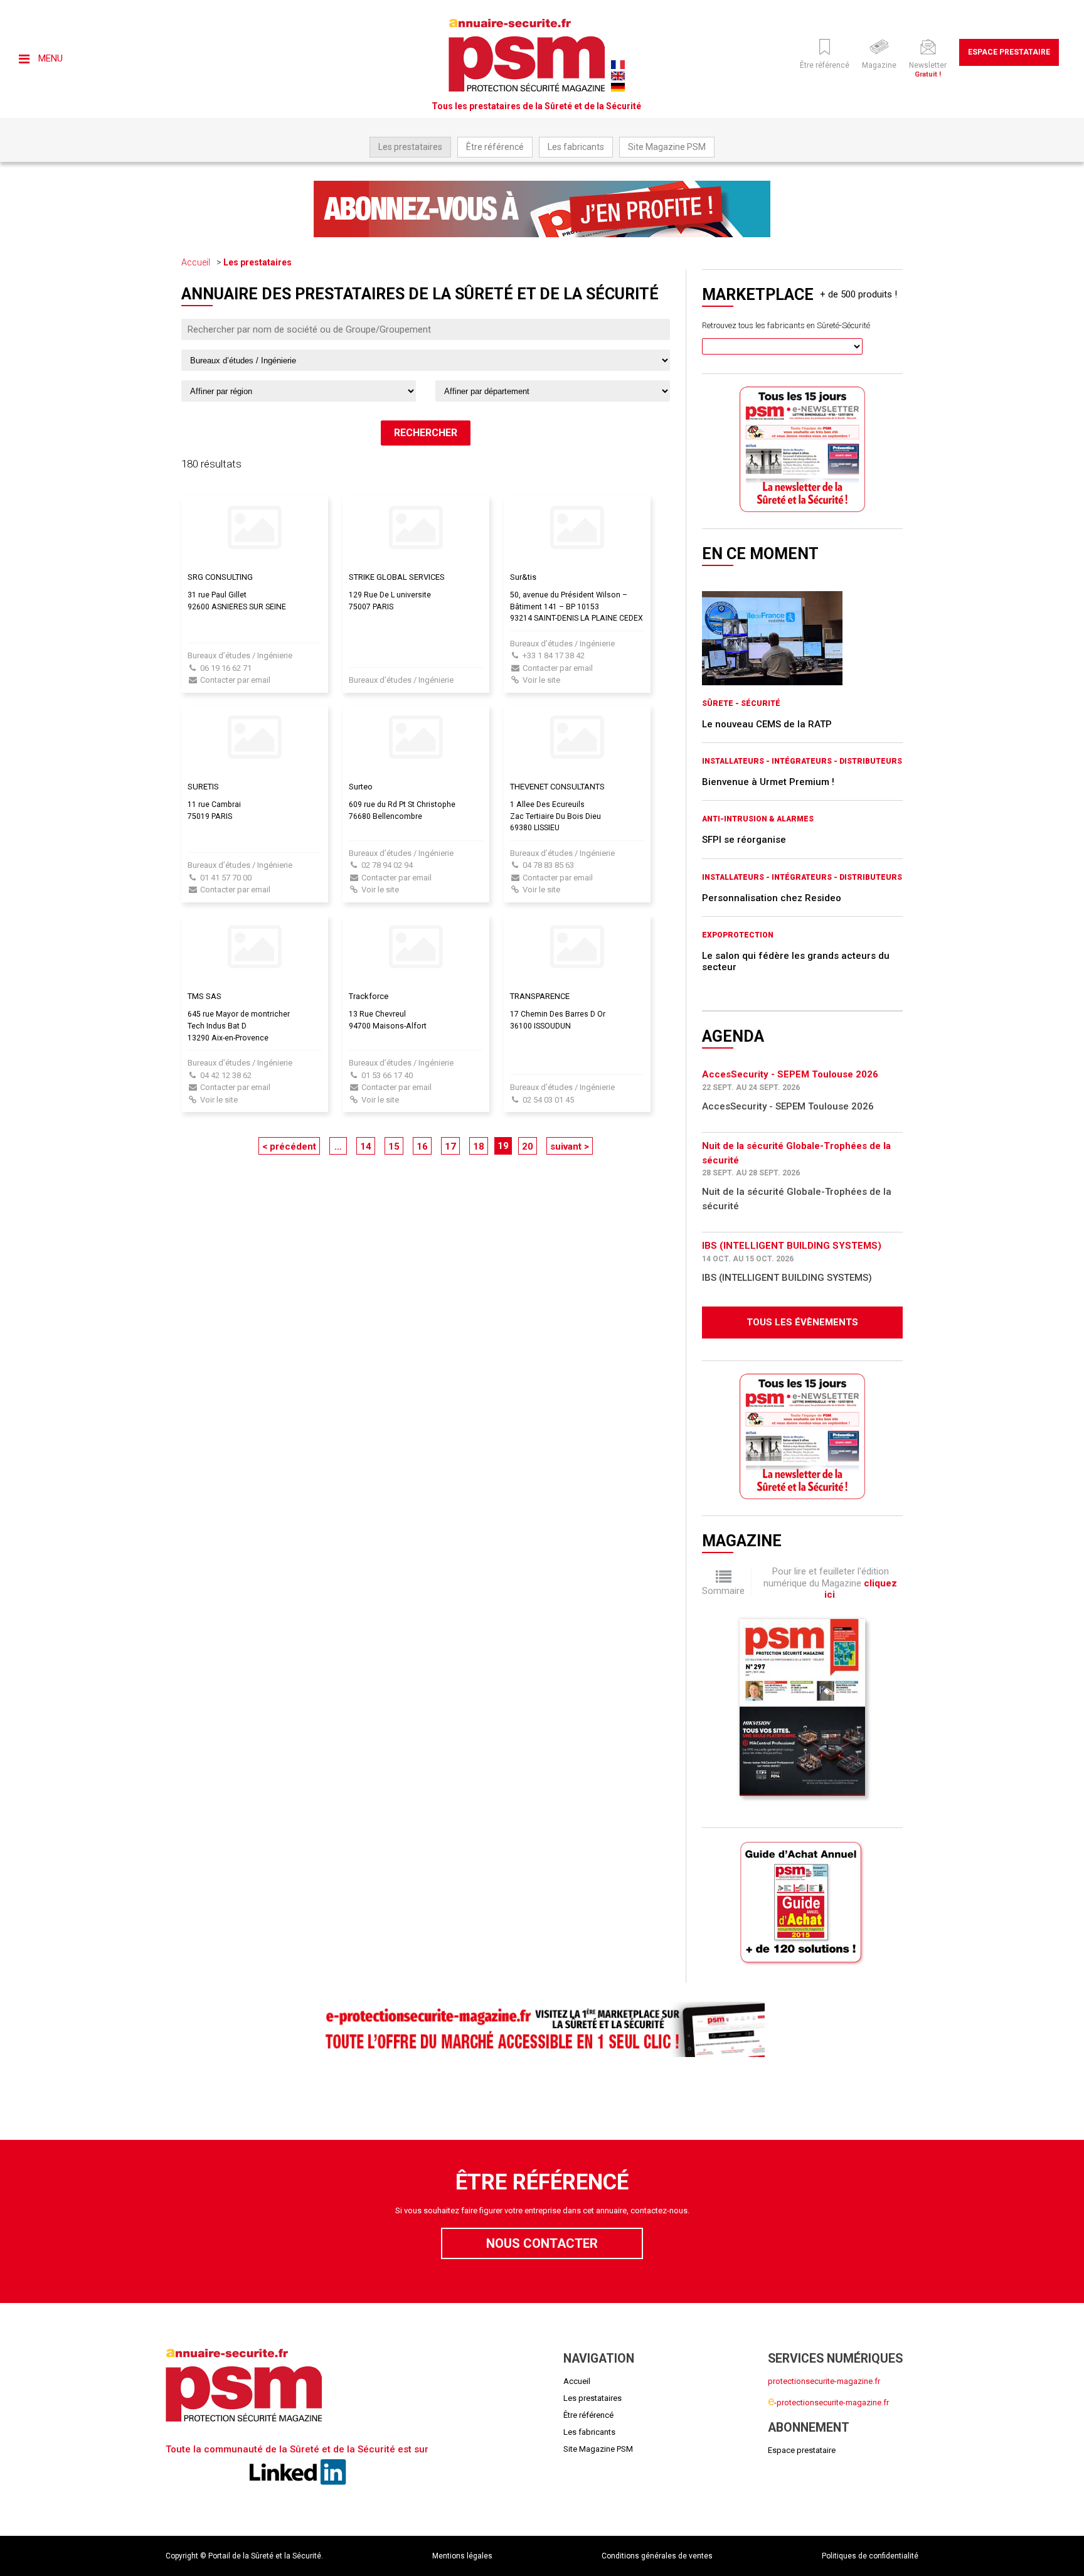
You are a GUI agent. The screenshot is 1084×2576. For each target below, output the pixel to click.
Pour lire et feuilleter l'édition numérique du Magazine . (830, 1583)
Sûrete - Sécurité (741, 703)
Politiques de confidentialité (870, 2556)
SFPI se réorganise (744, 840)
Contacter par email (235, 680)
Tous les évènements (802, 1322)
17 (450, 1146)
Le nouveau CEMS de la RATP (767, 724)
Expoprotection (738, 935)
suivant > (570, 1146)
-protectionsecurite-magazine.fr (828, 2402)
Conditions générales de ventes (657, 2556)
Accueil (196, 262)
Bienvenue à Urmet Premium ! (768, 782)
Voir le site (541, 680)
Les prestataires (410, 147)
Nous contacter (542, 2243)
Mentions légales (462, 2556)
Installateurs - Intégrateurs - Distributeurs (802, 761)
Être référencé (495, 147)
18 (479, 1146)
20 (528, 1146)
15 (394, 1146)
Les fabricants (576, 147)
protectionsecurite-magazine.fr (824, 2381)
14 (366, 1146)
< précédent (289, 1146)
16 (422, 1146)
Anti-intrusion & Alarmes (758, 819)
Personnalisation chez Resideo (772, 898)
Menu (49, 58)
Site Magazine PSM (667, 147)
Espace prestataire (1009, 52)
